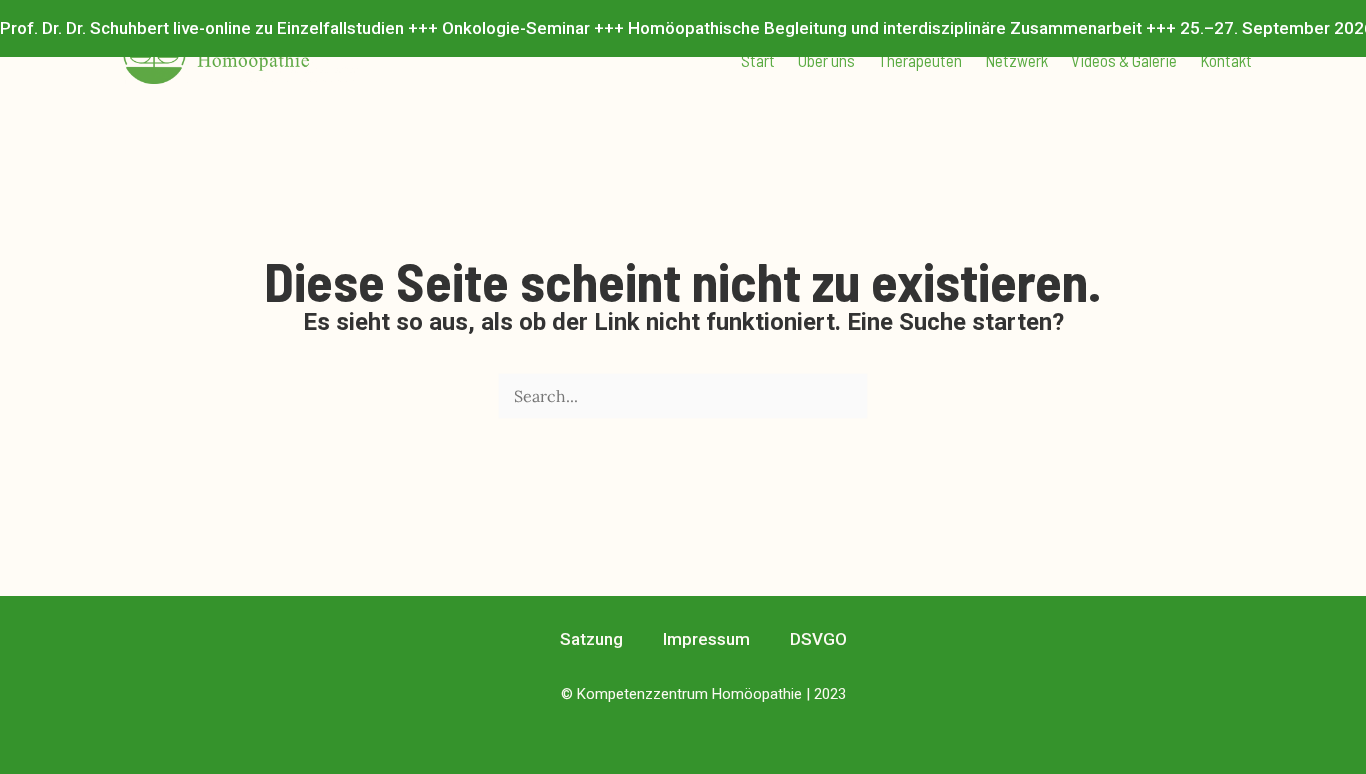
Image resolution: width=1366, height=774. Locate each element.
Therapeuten (920, 60)
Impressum (706, 639)
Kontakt (1226, 60)
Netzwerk (1016, 60)
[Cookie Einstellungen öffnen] (44, 748)
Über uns (826, 60)
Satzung (591, 639)
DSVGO (818, 639)
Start (758, 60)
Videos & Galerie (1124, 60)
